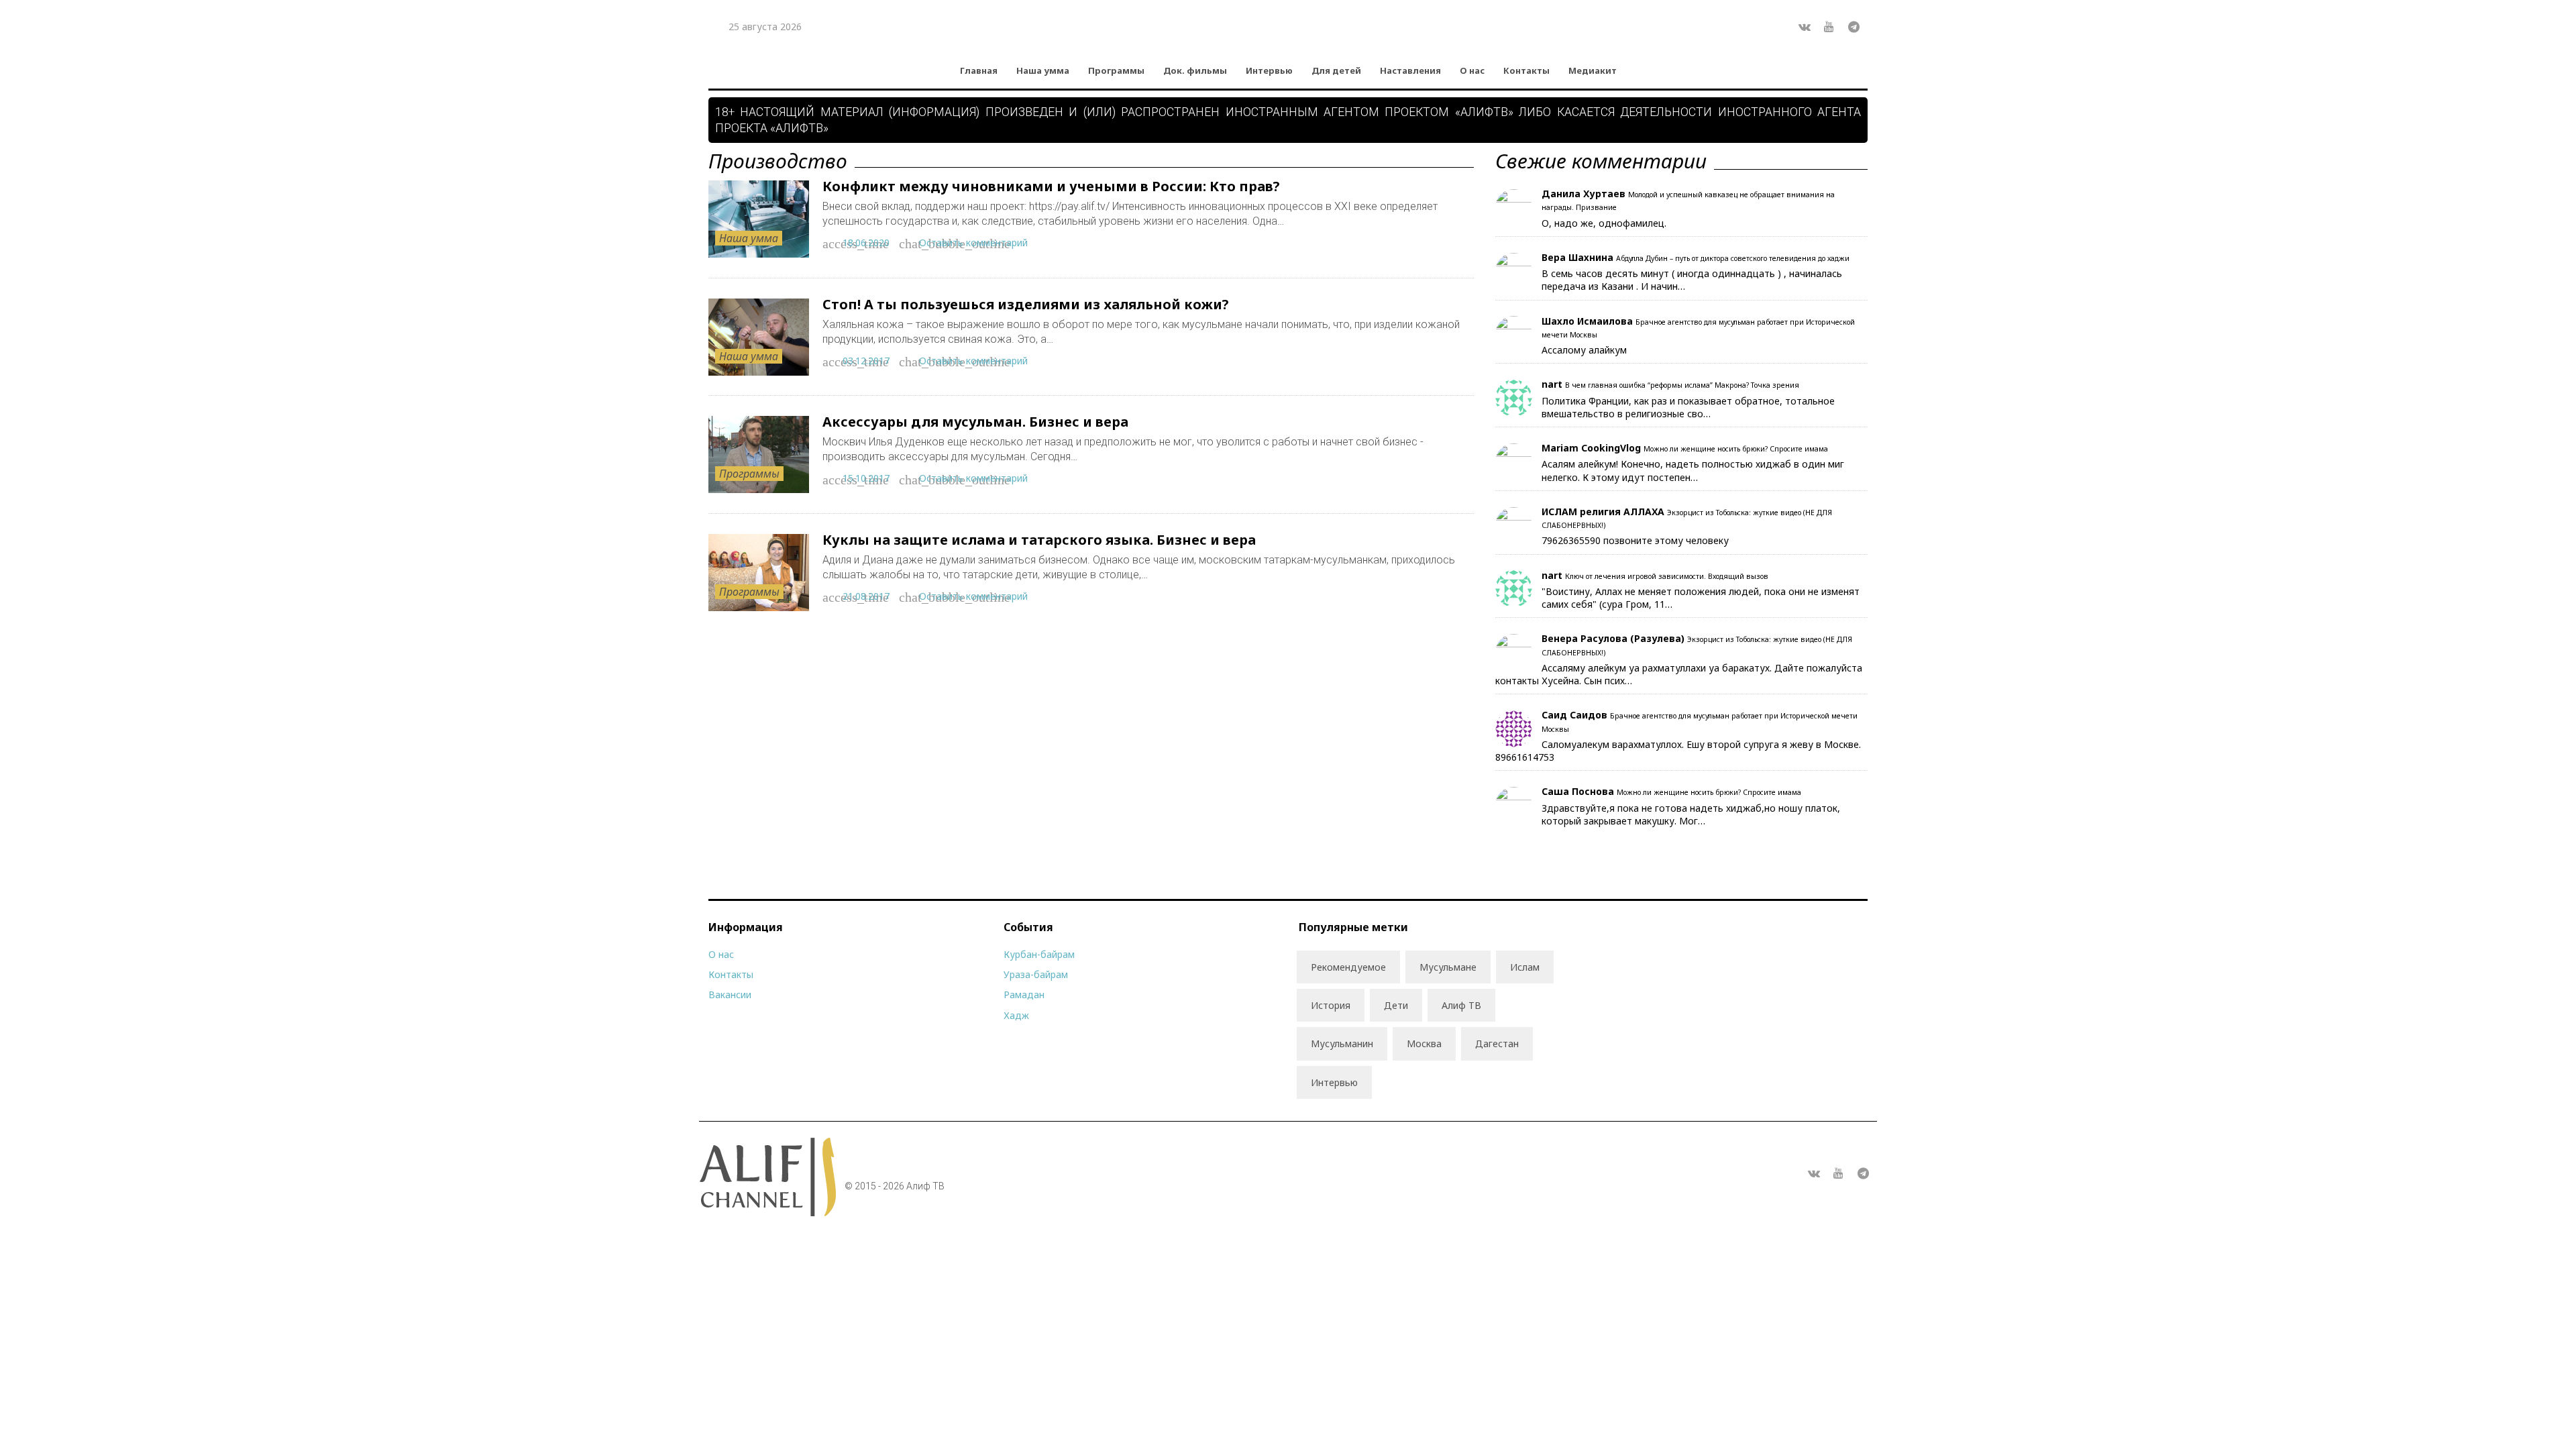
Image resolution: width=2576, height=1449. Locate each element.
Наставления (1410, 70)
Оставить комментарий (973, 243)
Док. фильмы (1195, 70)
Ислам (1525, 967)
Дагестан (1497, 1043)
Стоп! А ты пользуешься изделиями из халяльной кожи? (1026, 304)
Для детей (1336, 70)
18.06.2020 (866, 243)
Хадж (1016, 1015)
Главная (979, 70)
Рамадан (1024, 995)
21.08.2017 (866, 596)
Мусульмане (1448, 967)
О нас (1472, 70)
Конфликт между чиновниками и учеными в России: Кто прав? (1051, 186)
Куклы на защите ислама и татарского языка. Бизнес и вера (1039, 540)
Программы (1116, 70)
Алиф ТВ (1461, 1005)
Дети (1396, 1005)
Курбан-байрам (1039, 954)
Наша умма (1043, 70)
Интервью (1269, 70)
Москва (1424, 1043)
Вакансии (730, 995)
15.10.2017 (866, 478)
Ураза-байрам (1036, 974)
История (1331, 1005)
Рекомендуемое (1348, 967)
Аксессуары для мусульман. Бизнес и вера (975, 422)
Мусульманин (1342, 1043)
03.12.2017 (866, 361)
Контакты (1526, 70)
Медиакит (1593, 70)
